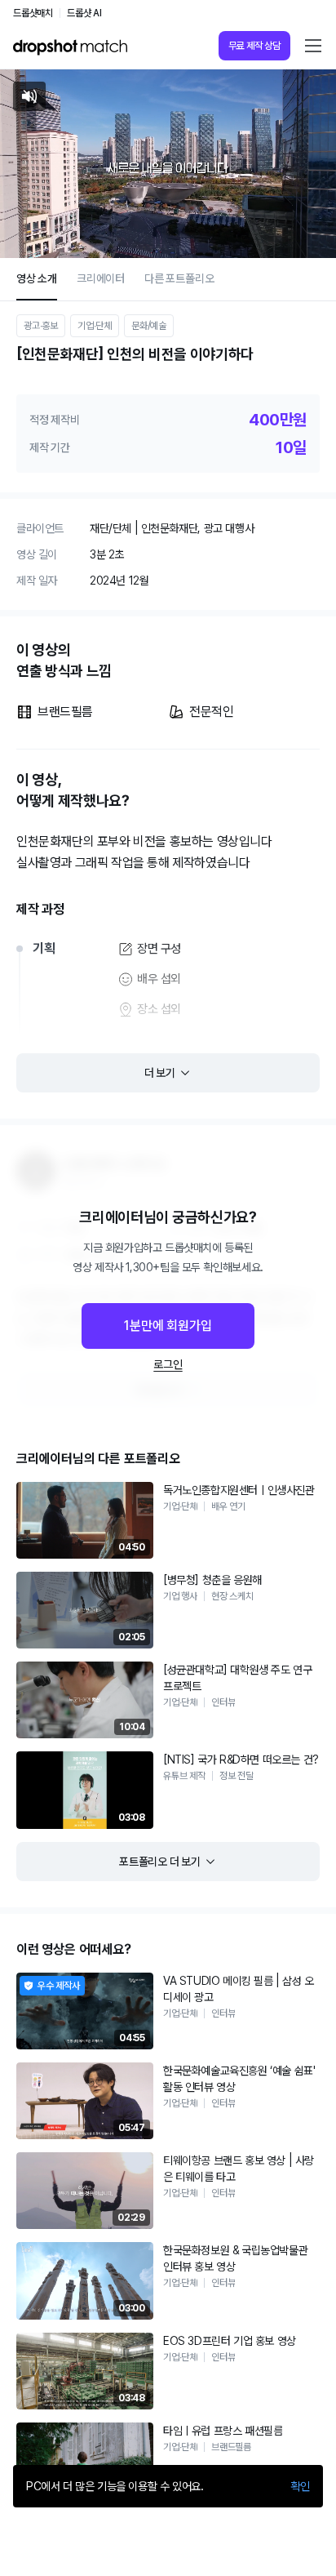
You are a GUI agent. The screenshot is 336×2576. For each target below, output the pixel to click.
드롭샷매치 (33, 13)
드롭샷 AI (84, 13)
